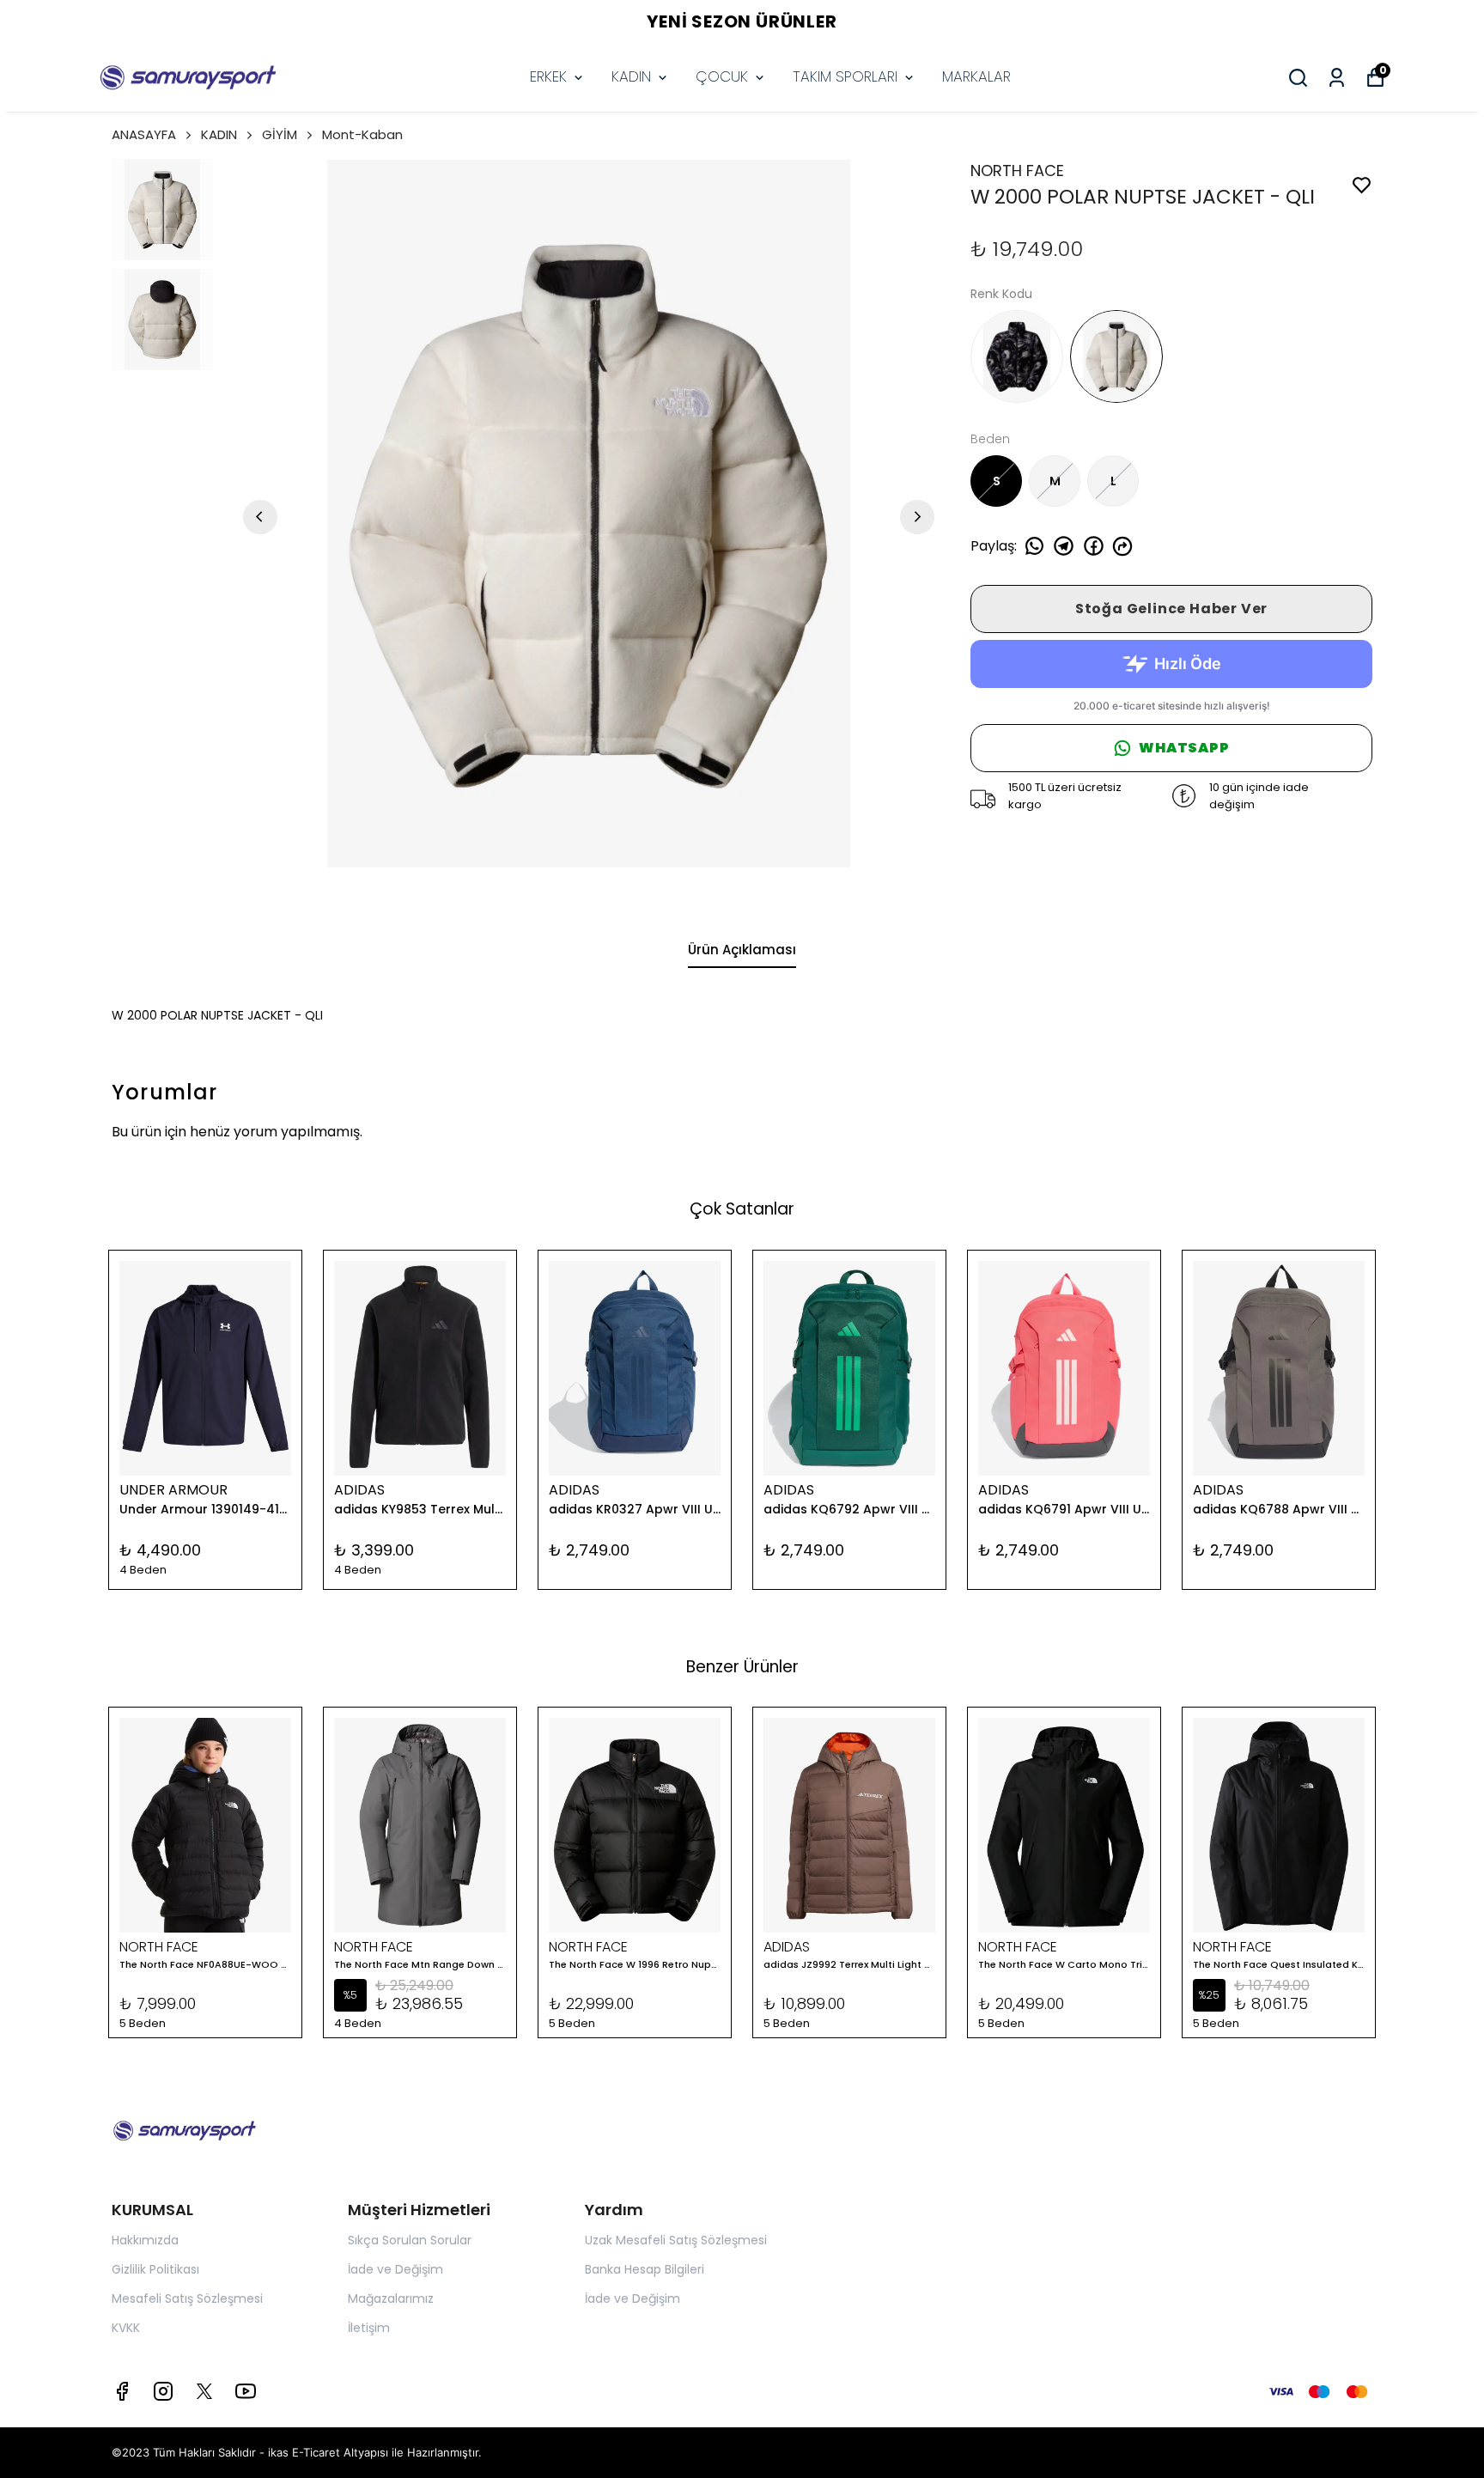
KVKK (126, 2328)
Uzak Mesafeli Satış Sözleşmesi (676, 2240)
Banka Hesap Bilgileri (645, 2269)
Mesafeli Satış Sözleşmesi (187, 2298)
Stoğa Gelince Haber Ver (1171, 609)
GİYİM (280, 134)
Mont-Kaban (362, 134)
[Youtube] (246, 2391)
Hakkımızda (145, 2240)
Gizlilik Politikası (155, 2269)
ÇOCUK (722, 76)
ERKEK (548, 76)
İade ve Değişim (395, 2269)
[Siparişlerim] (1337, 78)
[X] (204, 2391)
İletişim (369, 2328)
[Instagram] (163, 2391)
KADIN (631, 76)
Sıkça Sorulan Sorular (410, 2240)
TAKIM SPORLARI (845, 76)
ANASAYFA (144, 134)
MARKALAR (976, 76)
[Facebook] (122, 2391)
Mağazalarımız (391, 2298)
